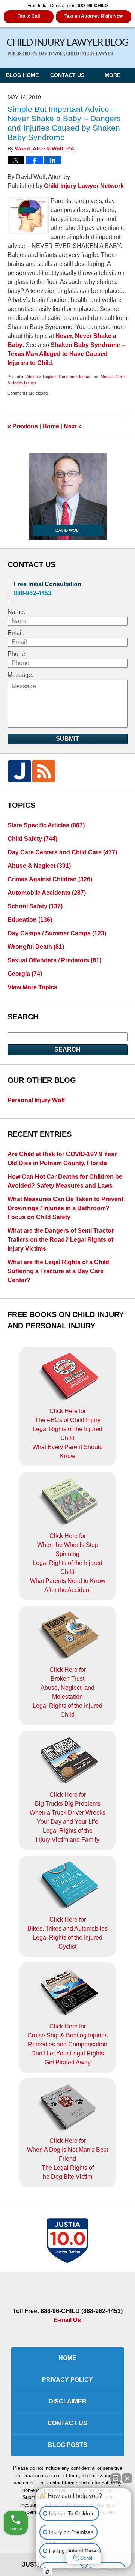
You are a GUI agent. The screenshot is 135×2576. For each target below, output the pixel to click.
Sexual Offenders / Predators (54, 960)
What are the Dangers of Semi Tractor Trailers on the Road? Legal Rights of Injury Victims (61, 1240)
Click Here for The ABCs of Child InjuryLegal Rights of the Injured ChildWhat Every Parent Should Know (67, 1434)
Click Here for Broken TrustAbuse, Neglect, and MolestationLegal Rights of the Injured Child (67, 1692)
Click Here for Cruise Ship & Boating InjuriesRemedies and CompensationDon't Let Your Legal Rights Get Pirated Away (67, 2044)
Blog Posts (68, 2445)
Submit (67, 739)
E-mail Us (67, 2320)
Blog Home (22, 75)
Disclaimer (68, 2401)
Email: (16, 633)
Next (73, 426)
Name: (16, 612)
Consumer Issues (75, 377)
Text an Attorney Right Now (94, 16)
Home (51, 426)
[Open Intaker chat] (47, 2572)
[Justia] (19, 771)
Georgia (25, 974)
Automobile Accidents (47, 893)
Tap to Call (29, 16)
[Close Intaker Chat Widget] (127, 2478)
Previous (23, 426)
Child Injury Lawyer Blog (67, 47)
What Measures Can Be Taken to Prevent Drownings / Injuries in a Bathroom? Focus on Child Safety (65, 1208)
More (112, 75)
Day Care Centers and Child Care (62, 852)
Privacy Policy (67, 2380)
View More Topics (32, 987)
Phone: (17, 654)
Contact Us (67, 75)
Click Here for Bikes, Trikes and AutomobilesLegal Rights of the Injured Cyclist (67, 1933)
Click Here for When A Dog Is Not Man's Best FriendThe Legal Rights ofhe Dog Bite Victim (67, 2159)
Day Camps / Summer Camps (57, 933)
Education (30, 920)
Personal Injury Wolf (36, 1100)
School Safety (35, 906)
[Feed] (43, 771)
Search (67, 1049)
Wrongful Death (36, 947)
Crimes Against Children (50, 879)
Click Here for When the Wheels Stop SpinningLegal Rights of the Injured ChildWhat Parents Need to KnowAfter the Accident (68, 1563)
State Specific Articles (46, 825)
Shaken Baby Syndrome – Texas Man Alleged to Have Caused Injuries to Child (66, 354)
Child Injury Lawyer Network (84, 186)
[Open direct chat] (115, 2478)
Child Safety (32, 839)
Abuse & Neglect (41, 377)
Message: (20, 675)
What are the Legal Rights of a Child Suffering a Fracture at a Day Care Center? (58, 1271)
